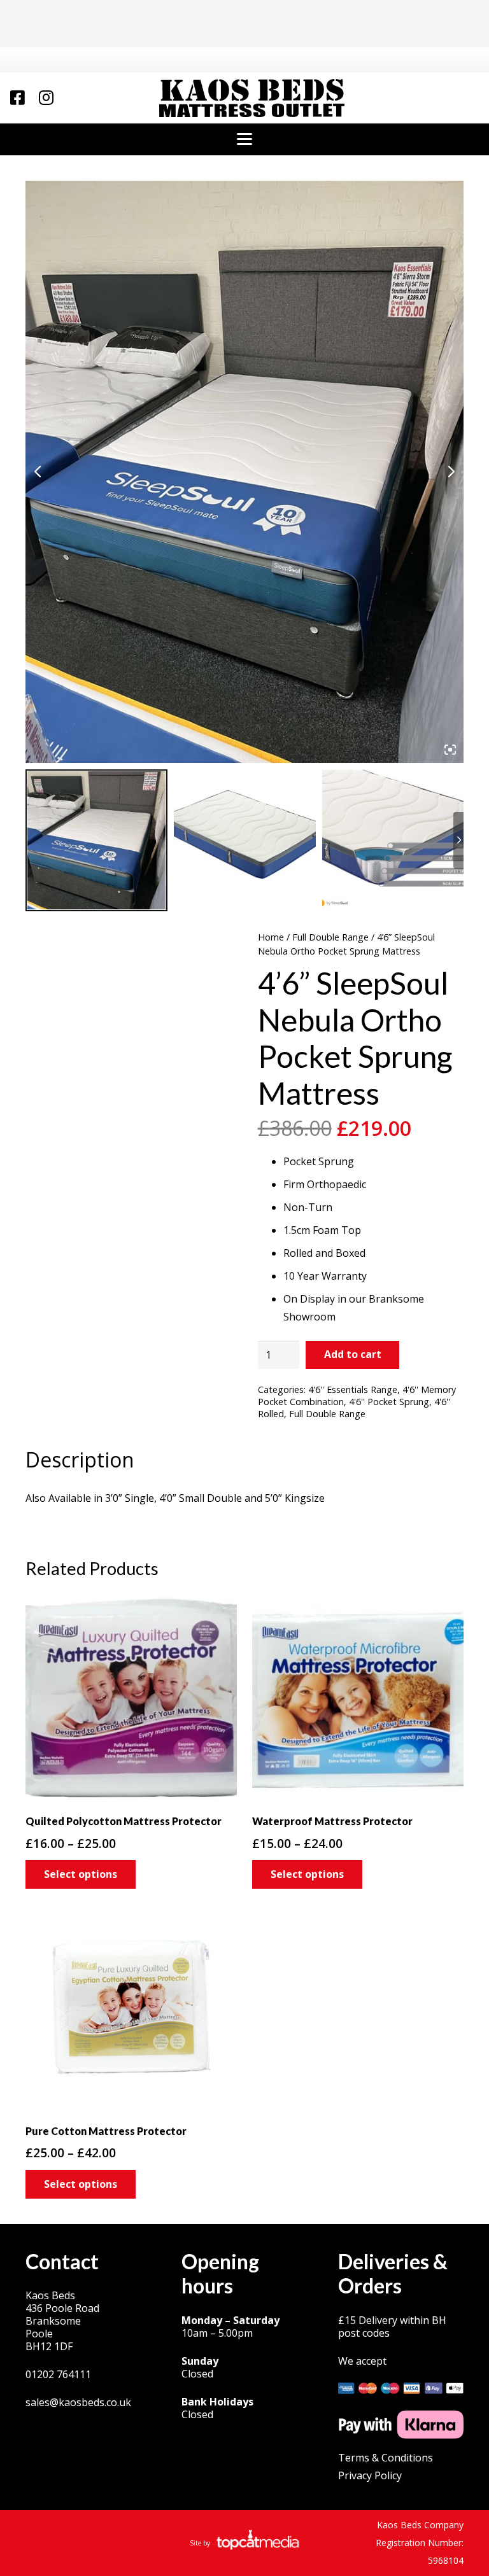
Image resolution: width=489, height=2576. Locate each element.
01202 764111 (58, 2374)
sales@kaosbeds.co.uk (78, 2402)
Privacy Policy (370, 2475)
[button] (244, 139)
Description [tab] (80, 1459)
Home (271, 937)
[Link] (18, 97)
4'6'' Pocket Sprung (389, 1402)
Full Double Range (330, 937)
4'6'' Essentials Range (353, 1389)
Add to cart (353, 1354)
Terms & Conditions (386, 2458)
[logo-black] (252, 98)
